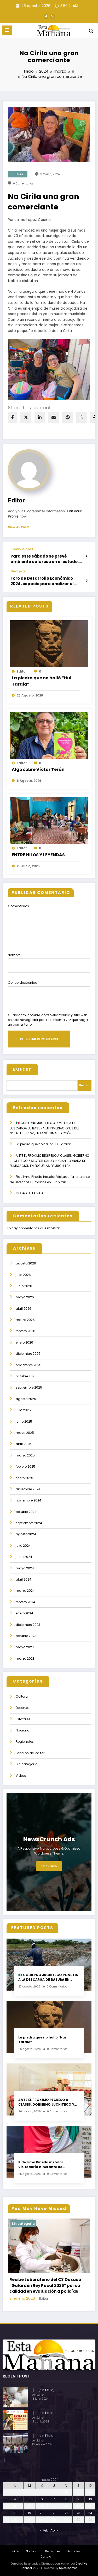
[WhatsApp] (82, 417)
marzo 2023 (25, 1658)
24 (90, 2530)
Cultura (18, 174)
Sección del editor (30, 1753)
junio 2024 (24, 1557)
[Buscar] (91, 31)
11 (15, 2524)
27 (42, 2537)
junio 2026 (24, 1286)
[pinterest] (68, 417)
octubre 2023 (26, 1636)
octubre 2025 (26, 1376)
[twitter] (26, 417)
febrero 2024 (25, 1602)
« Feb (44, 2548)
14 (54, 2524)
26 (29, 2537)
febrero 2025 (25, 1466)
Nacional (23, 1730)
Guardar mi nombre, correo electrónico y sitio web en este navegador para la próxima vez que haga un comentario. (48, 1020)
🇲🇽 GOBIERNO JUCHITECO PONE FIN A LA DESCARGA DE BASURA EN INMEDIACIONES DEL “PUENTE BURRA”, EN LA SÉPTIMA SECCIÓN (44, 1128)
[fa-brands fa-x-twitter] (52, 16)
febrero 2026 (25, 1331)
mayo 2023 (25, 1647)
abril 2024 (24, 1579)
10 (90, 2517)
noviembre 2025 (28, 1365)
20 (42, 2530)
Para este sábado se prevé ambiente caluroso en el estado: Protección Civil (45, 559)
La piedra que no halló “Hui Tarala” (42, 681)
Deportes (23, 1708)
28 (54, 2537)
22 (66, 2530)
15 (66, 2524)
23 (78, 2530)
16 (78, 2524)
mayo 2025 (25, 1433)
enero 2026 (24, 1342)
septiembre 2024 (29, 1523)
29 (66, 2537)
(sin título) (47, 2408)
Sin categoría (27, 1764)
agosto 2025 (26, 1399)
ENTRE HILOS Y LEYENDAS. (39, 855)
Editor (16, 500)
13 (42, 2524)
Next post (19, 571)
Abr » (54, 2548)
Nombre (14, 955)
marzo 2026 (25, 1320)
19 (30, 2530)
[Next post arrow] (86, 581)
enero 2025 (24, 1478)
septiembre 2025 (29, 1387)
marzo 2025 (25, 1455)
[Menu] (7, 30)
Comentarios (18, 906)
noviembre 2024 (28, 1500)
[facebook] (13, 417)
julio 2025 (23, 1410)
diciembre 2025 (28, 1354)
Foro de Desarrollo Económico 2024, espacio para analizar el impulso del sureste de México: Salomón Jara (43, 581)
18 (15, 2530)
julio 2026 (23, 1275)
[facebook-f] (46, 16)
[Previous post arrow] (86, 556)
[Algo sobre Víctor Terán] (49, 735)
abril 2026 (24, 1309)
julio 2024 (23, 1546)
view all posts (19, 527)
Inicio (15, 2569)
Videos (21, 1776)
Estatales (23, 1719)
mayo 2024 (25, 1568)
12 (29, 2524)
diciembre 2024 (28, 1489)
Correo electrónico (22, 983)
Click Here (49, 1866)
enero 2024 (24, 1613)
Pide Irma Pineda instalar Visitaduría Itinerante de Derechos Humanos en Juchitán (47, 2165)
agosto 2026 (26, 1263)
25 (15, 2537)
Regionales (25, 1741)
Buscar (22, 1069)
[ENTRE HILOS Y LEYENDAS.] (49, 820)
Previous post (22, 549)
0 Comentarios (23, 184)
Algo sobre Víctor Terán (38, 769)
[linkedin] (40, 417)
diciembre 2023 (28, 1625)
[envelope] (54, 417)
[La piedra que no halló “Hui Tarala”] (49, 643)
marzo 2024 (25, 1591)
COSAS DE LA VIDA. (30, 1193)
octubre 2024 (26, 1512)
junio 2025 (24, 1421)
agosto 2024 (26, 1534)
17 (90, 2524)
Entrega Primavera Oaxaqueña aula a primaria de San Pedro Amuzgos (49, 2306)
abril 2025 (24, 1444)
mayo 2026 (25, 1297)
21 (54, 2530)
